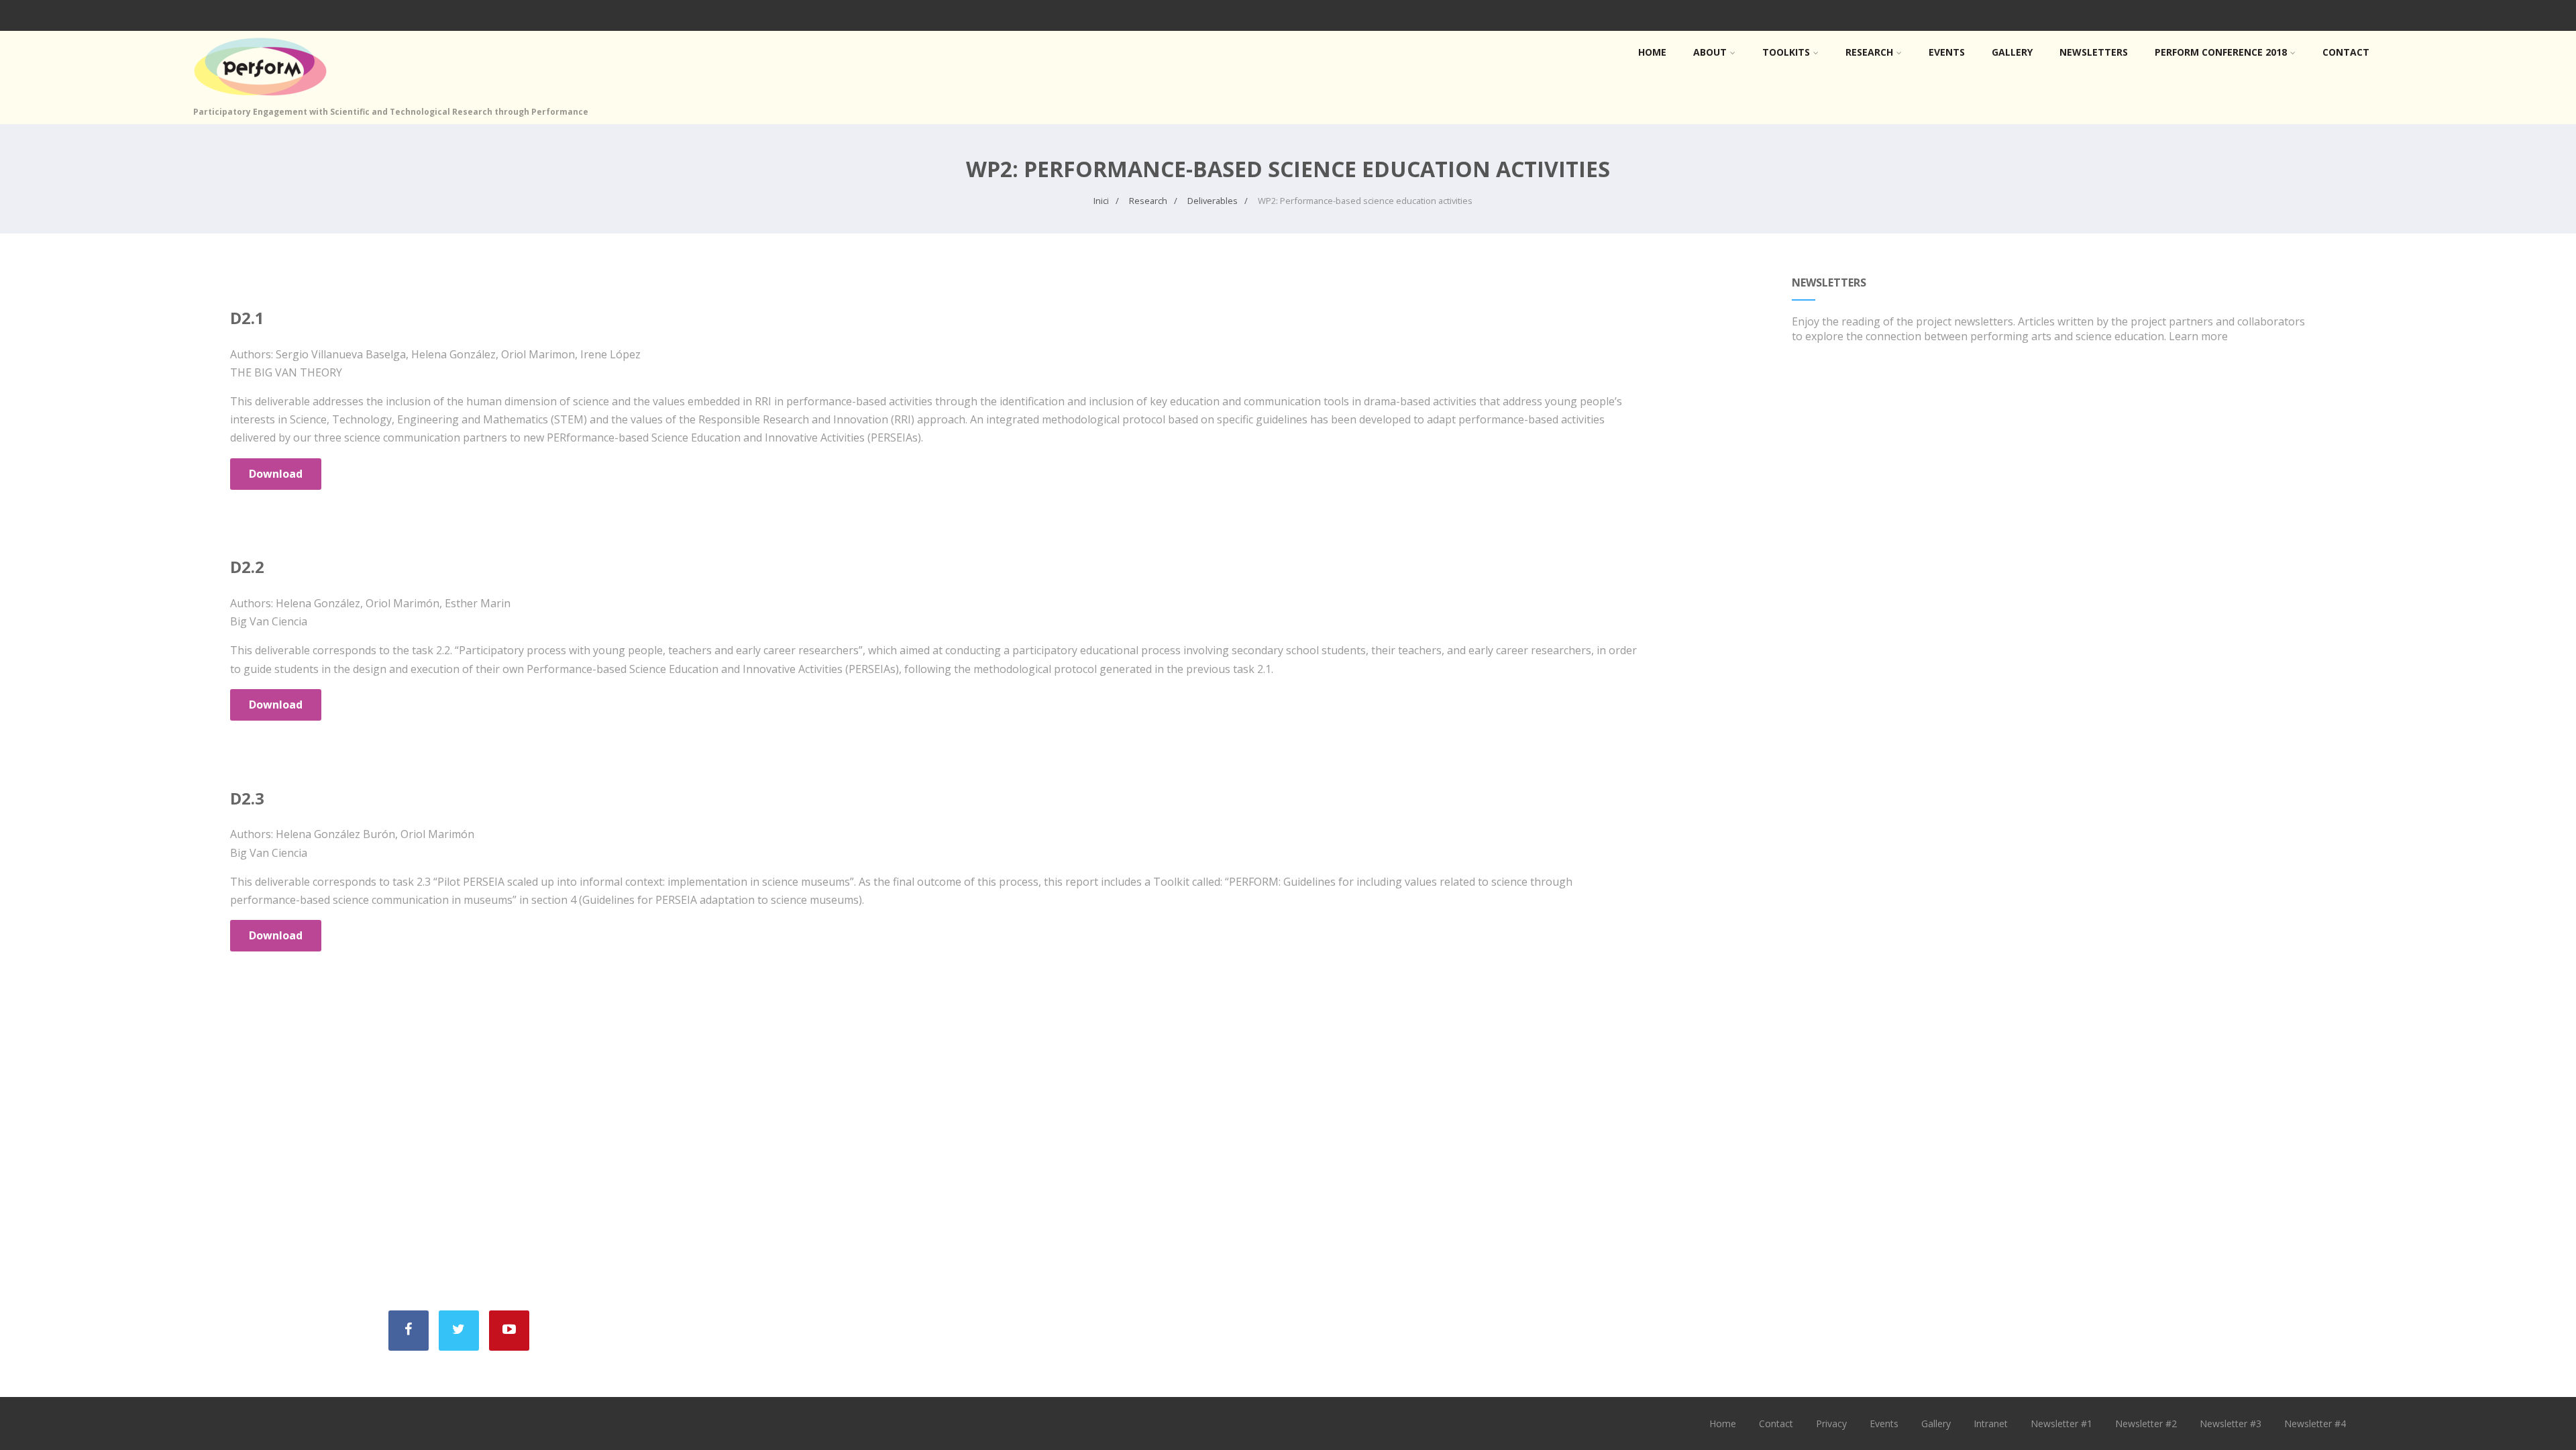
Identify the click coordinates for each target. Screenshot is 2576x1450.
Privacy (1831, 1423)
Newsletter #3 (2231, 1423)
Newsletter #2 (2146, 1423)
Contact (2346, 52)
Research (1869, 52)
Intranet (1991, 1423)
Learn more (2198, 336)
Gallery (2012, 52)
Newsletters (2094, 52)
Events (1947, 52)
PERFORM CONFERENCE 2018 (2221, 52)
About (1710, 52)
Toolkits (1786, 52)
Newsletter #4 (2315, 1423)
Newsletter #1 (2061, 1423)
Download (276, 474)
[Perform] (260, 99)
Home (1652, 52)
